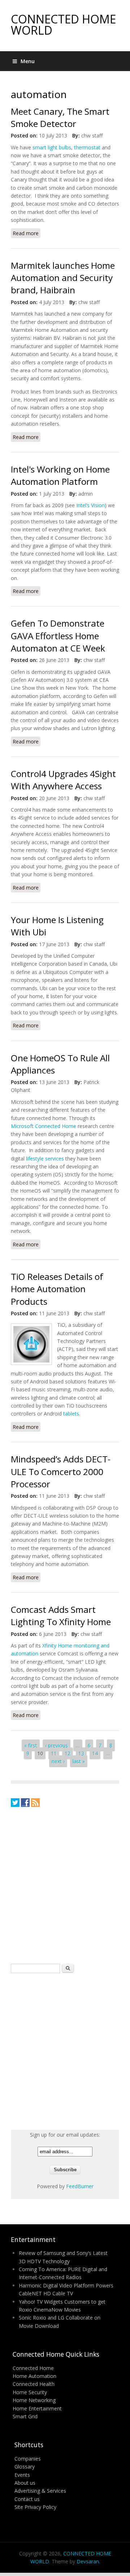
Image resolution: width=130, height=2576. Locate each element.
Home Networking (34, 2400)
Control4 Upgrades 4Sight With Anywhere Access (63, 780)
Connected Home (33, 2368)
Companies (28, 2459)
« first (31, 1745)
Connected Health (34, 2384)
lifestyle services (45, 1158)
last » (79, 1761)
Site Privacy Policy (35, 2507)
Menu (28, 61)
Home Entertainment (37, 2408)
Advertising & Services (40, 2491)
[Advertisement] (65, 1885)
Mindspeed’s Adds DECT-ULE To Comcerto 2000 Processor (61, 1471)
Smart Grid (25, 2416)
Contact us (27, 2499)
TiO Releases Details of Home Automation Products (57, 1289)
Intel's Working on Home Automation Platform (60, 475)
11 (54, 1753)
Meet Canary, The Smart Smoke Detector (60, 117)
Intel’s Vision (90, 505)
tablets (71, 1414)
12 (68, 1753)
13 (81, 1753)
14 (95, 1753)
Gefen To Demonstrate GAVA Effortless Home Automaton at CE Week (58, 636)
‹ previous (57, 1745)
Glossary (25, 2467)
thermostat (87, 147)
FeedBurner (80, 2186)
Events (22, 2475)
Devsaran (88, 2561)
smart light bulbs (52, 147)
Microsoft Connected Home (44, 1126)
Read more (27, 234)
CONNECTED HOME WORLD (63, 25)
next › (58, 1761)
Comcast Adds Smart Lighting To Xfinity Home (61, 1616)
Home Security (30, 2392)
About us (25, 2483)
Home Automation (34, 2376)
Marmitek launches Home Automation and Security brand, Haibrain (63, 278)
